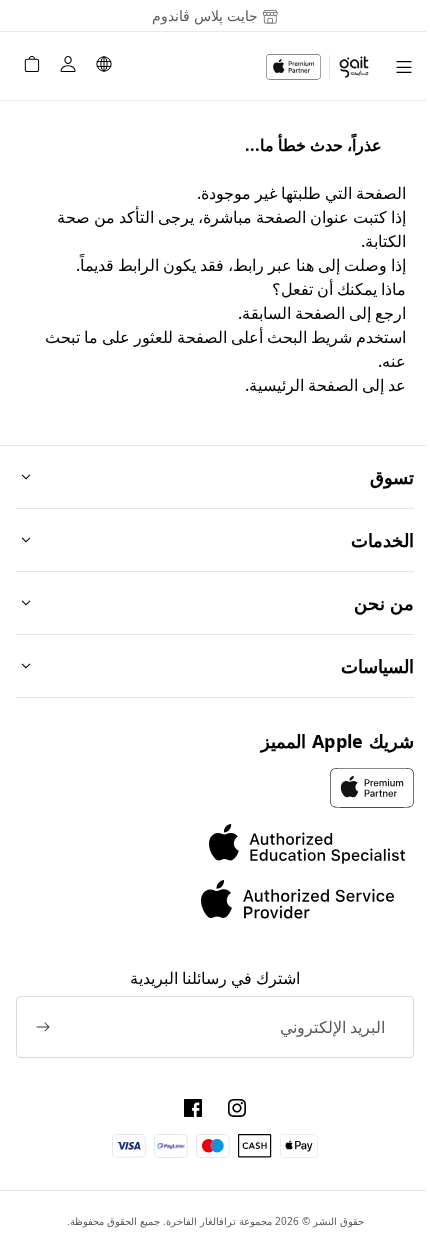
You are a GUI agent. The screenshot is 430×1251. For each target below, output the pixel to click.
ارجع (390, 313)
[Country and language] (104, 67)
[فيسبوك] (193, 1108)
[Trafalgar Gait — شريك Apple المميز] (318, 67)
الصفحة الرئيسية (303, 385)
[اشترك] (43, 1027)
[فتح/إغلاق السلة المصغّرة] (32, 67)
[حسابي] (68, 67)
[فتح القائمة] (404, 66)
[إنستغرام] (237, 1108)
